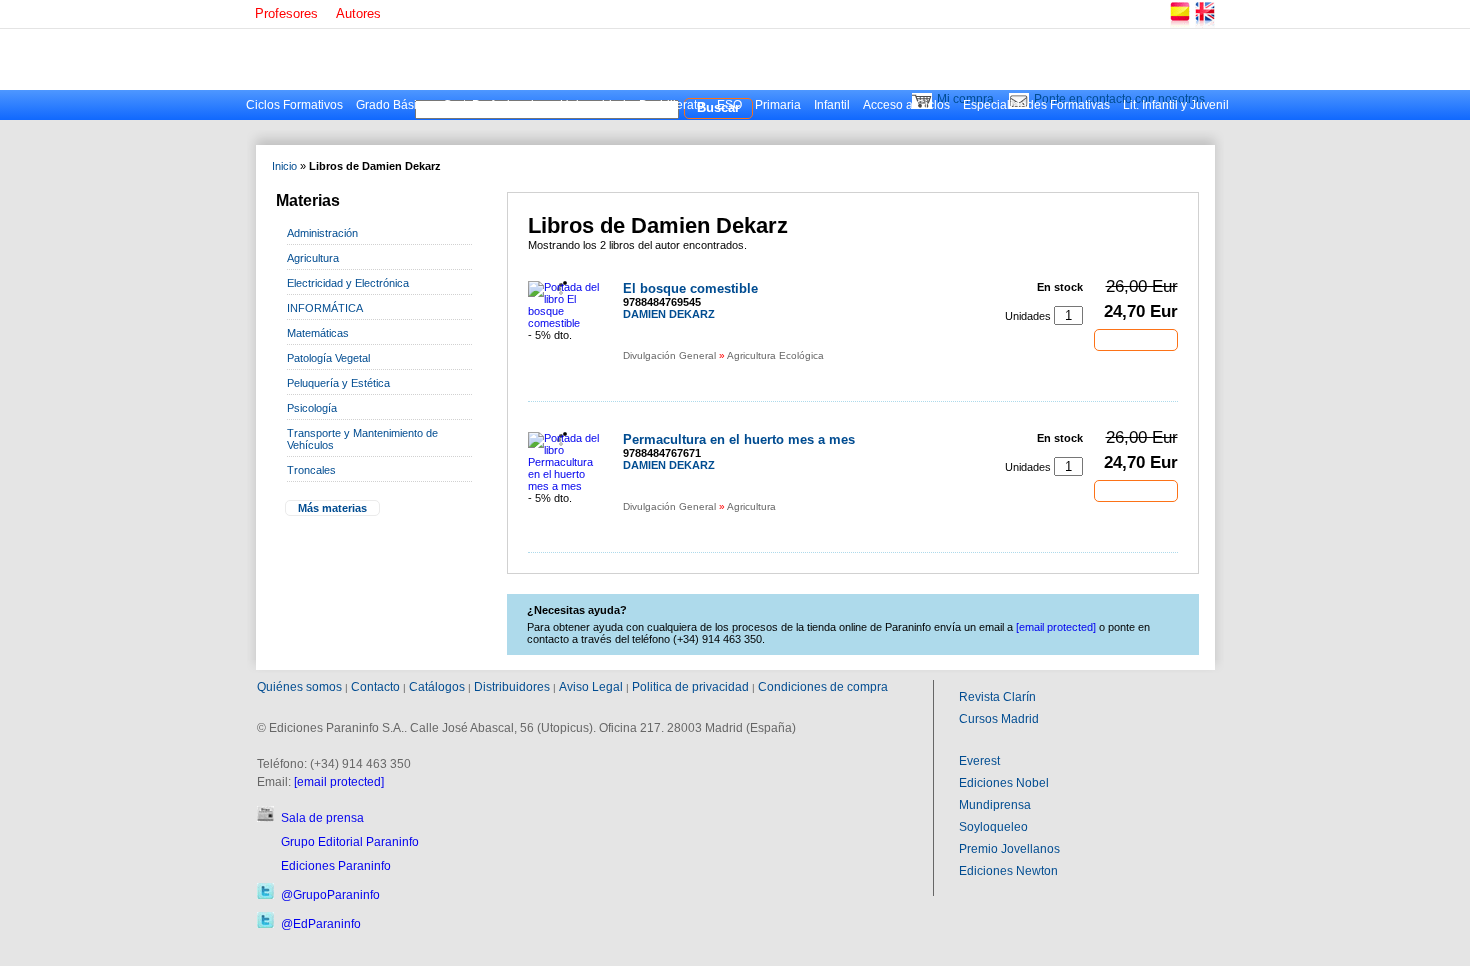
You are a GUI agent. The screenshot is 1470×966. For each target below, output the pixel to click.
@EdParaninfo (321, 924)
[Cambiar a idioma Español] (1179, 24)
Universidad (593, 105)
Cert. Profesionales (495, 105)
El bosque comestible (690, 288)
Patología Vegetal (328, 358)
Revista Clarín (997, 697)
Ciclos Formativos (294, 105)
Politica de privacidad (690, 687)
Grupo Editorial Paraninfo (350, 842)
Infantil (832, 105)
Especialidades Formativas (1036, 105)
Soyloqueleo (993, 827)
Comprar (1136, 339)
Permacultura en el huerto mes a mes (739, 439)
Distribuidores (512, 687)
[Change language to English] (1204, 24)
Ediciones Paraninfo (336, 866)
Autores (358, 13)
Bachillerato (671, 105)
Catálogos (437, 687)
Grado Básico (393, 105)
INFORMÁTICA (325, 308)
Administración (322, 233)
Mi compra (965, 99)
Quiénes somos (299, 687)
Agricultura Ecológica (775, 355)
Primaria (778, 105)
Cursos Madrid (999, 719)
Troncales (311, 470)
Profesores (286, 13)
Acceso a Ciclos (906, 105)
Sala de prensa (322, 818)
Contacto (375, 687)
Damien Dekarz (669, 314)
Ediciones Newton (1008, 871)
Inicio (284, 166)
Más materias (332, 508)
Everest (979, 761)
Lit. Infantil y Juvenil (1176, 105)
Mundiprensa (995, 805)
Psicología (312, 408)
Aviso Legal (591, 687)
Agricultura (313, 258)
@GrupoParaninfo (330, 895)
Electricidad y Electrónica (348, 283)
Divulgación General (669, 355)
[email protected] (339, 782)
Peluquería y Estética (338, 383)
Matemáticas (318, 333)
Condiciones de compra (823, 687)
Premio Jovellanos (1009, 849)
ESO (729, 105)
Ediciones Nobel (1004, 783)
